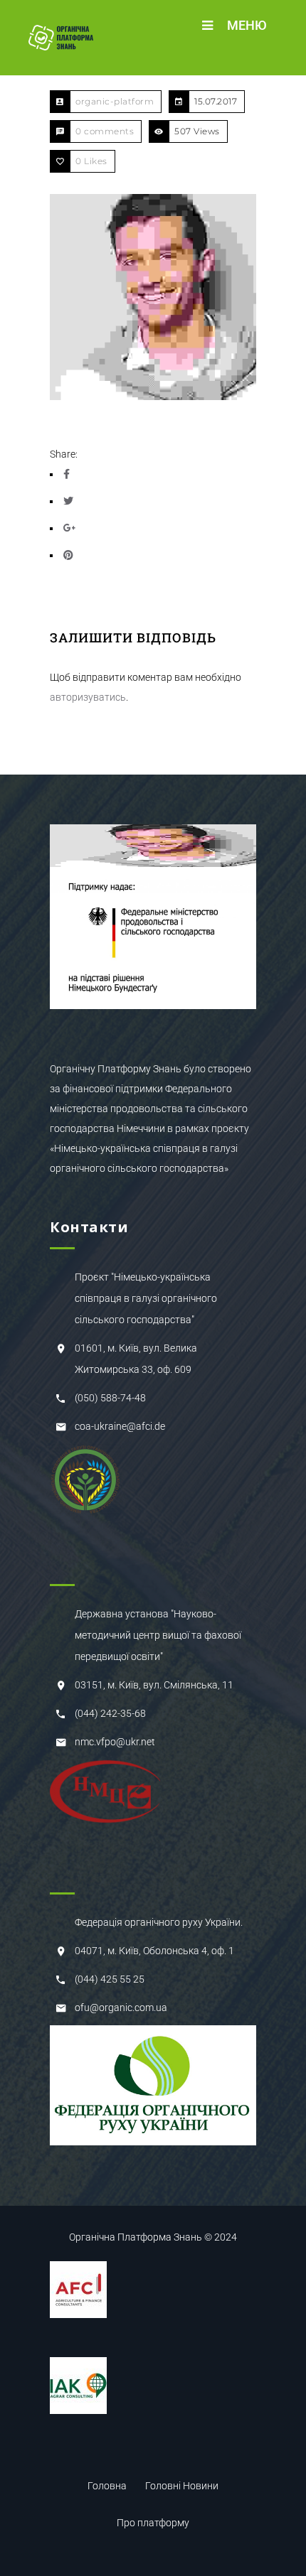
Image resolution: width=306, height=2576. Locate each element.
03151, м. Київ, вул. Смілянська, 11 (154, 1685)
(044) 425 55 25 (110, 1979)
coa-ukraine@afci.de (120, 1426)
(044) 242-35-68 (110, 1713)
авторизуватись (88, 697)
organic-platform (115, 101)
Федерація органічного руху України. (159, 1922)
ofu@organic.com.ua (121, 2008)
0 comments (105, 131)
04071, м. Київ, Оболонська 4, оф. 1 (154, 1951)
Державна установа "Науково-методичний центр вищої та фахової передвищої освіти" (158, 1635)
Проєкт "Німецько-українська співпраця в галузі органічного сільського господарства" (146, 1298)
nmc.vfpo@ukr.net (115, 1742)
